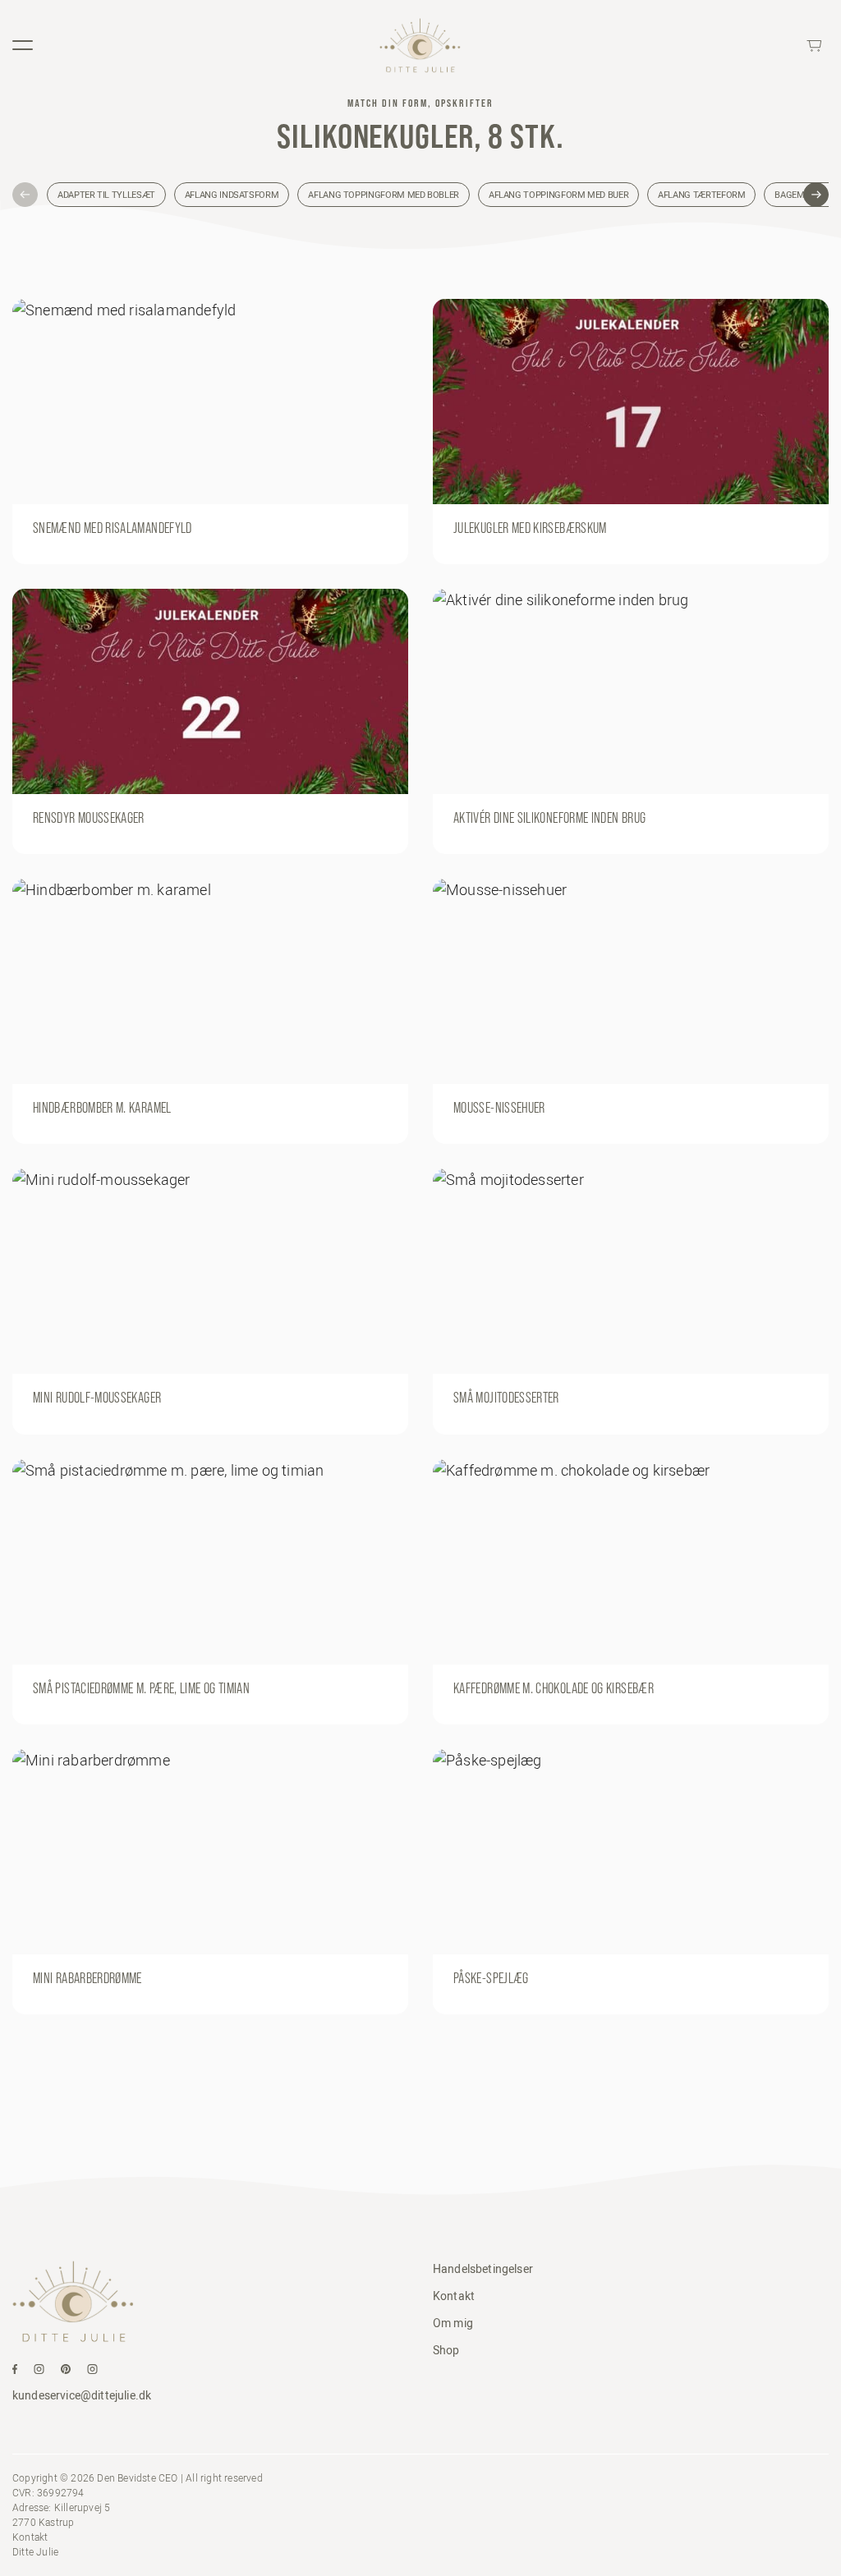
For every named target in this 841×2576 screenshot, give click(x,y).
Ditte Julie (35, 2552)
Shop (446, 2350)
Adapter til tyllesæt (106, 195)
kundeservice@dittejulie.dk (82, 2395)
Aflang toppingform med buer (558, 195)
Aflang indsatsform (232, 195)
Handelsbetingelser (483, 2269)
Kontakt (454, 2296)
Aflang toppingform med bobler (384, 195)
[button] (25, 195)
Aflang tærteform (701, 195)
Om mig (453, 2323)
